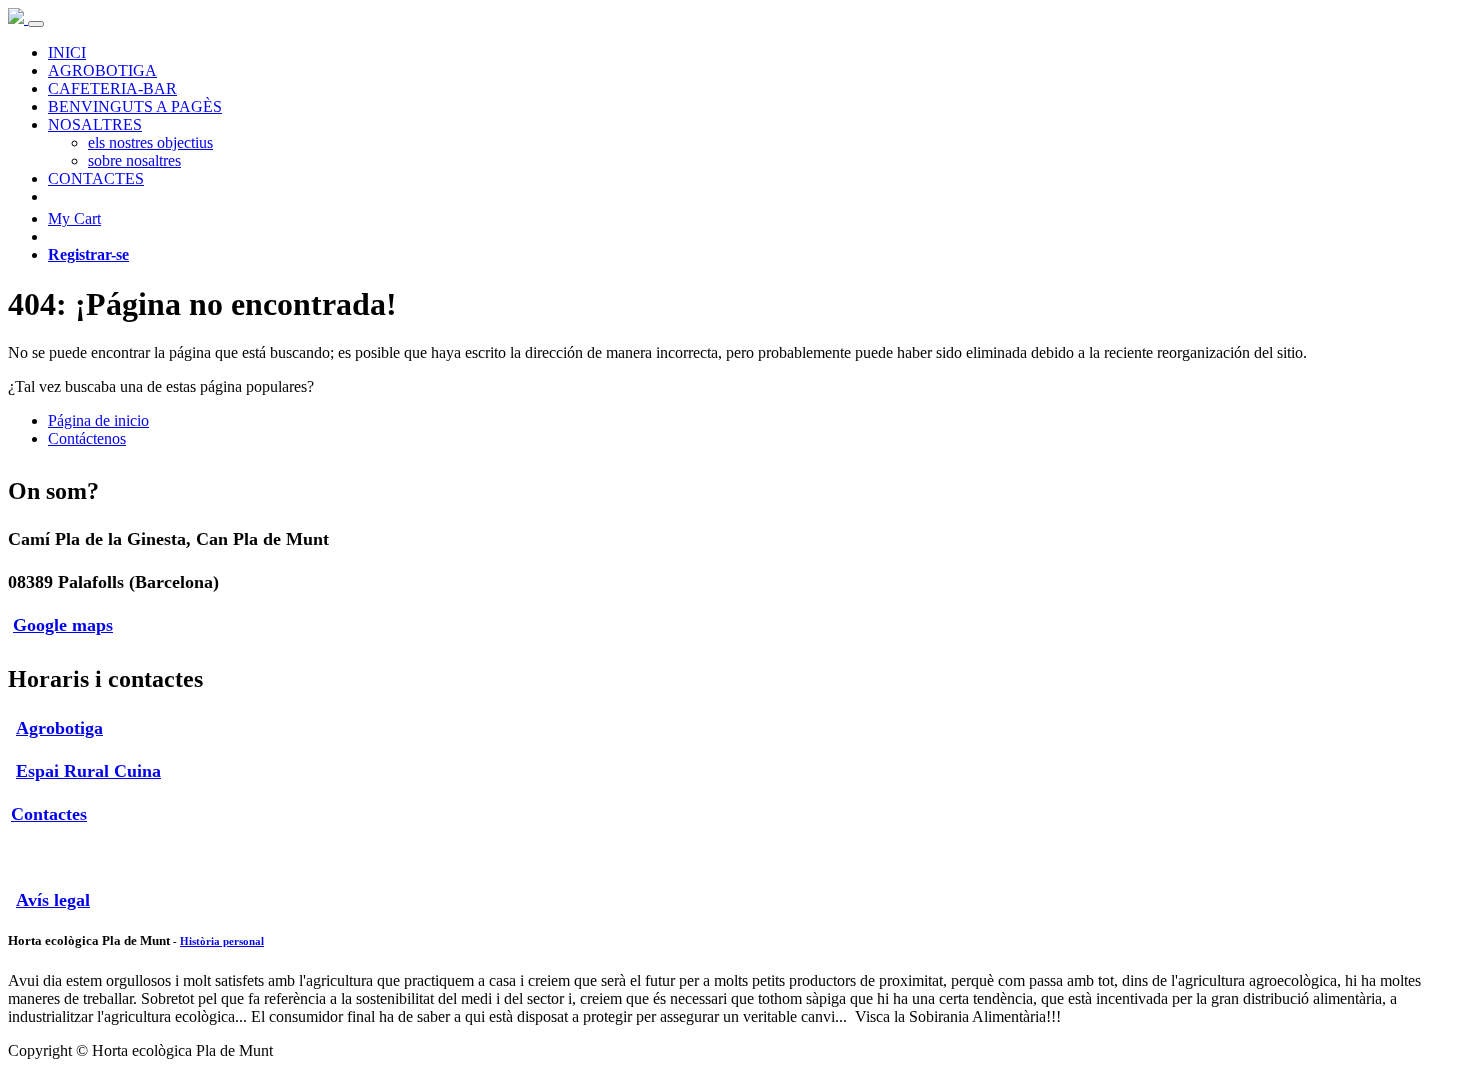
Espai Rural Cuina (88, 771)
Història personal (222, 941)
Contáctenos (87, 438)
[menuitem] (67, 52)
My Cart (74, 218)
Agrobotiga (59, 728)
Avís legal (53, 900)
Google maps (63, 625)
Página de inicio (98, 420)
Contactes (49, 814)
